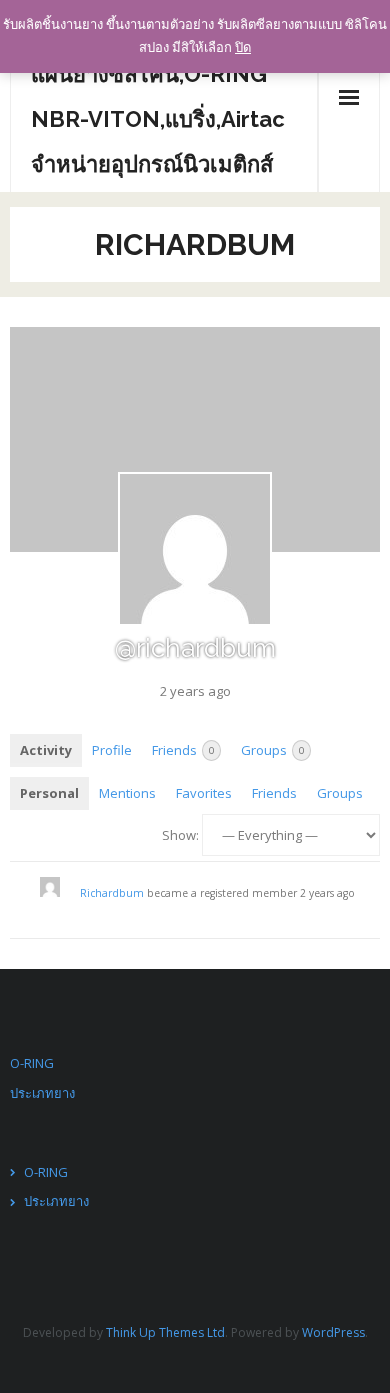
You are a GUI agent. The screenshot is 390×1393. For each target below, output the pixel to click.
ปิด (243, 47)
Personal (49, 793)
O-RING (32, 1063)
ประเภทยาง (42, 1093)
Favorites (204, 793)
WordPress (333, 1332)
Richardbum (112, 893)
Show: (180, 835)
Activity (46, 750)
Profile (112, 750)
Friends (183, 750)
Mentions (127, 793)
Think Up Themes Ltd (165, 1332)
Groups (272, 750)
